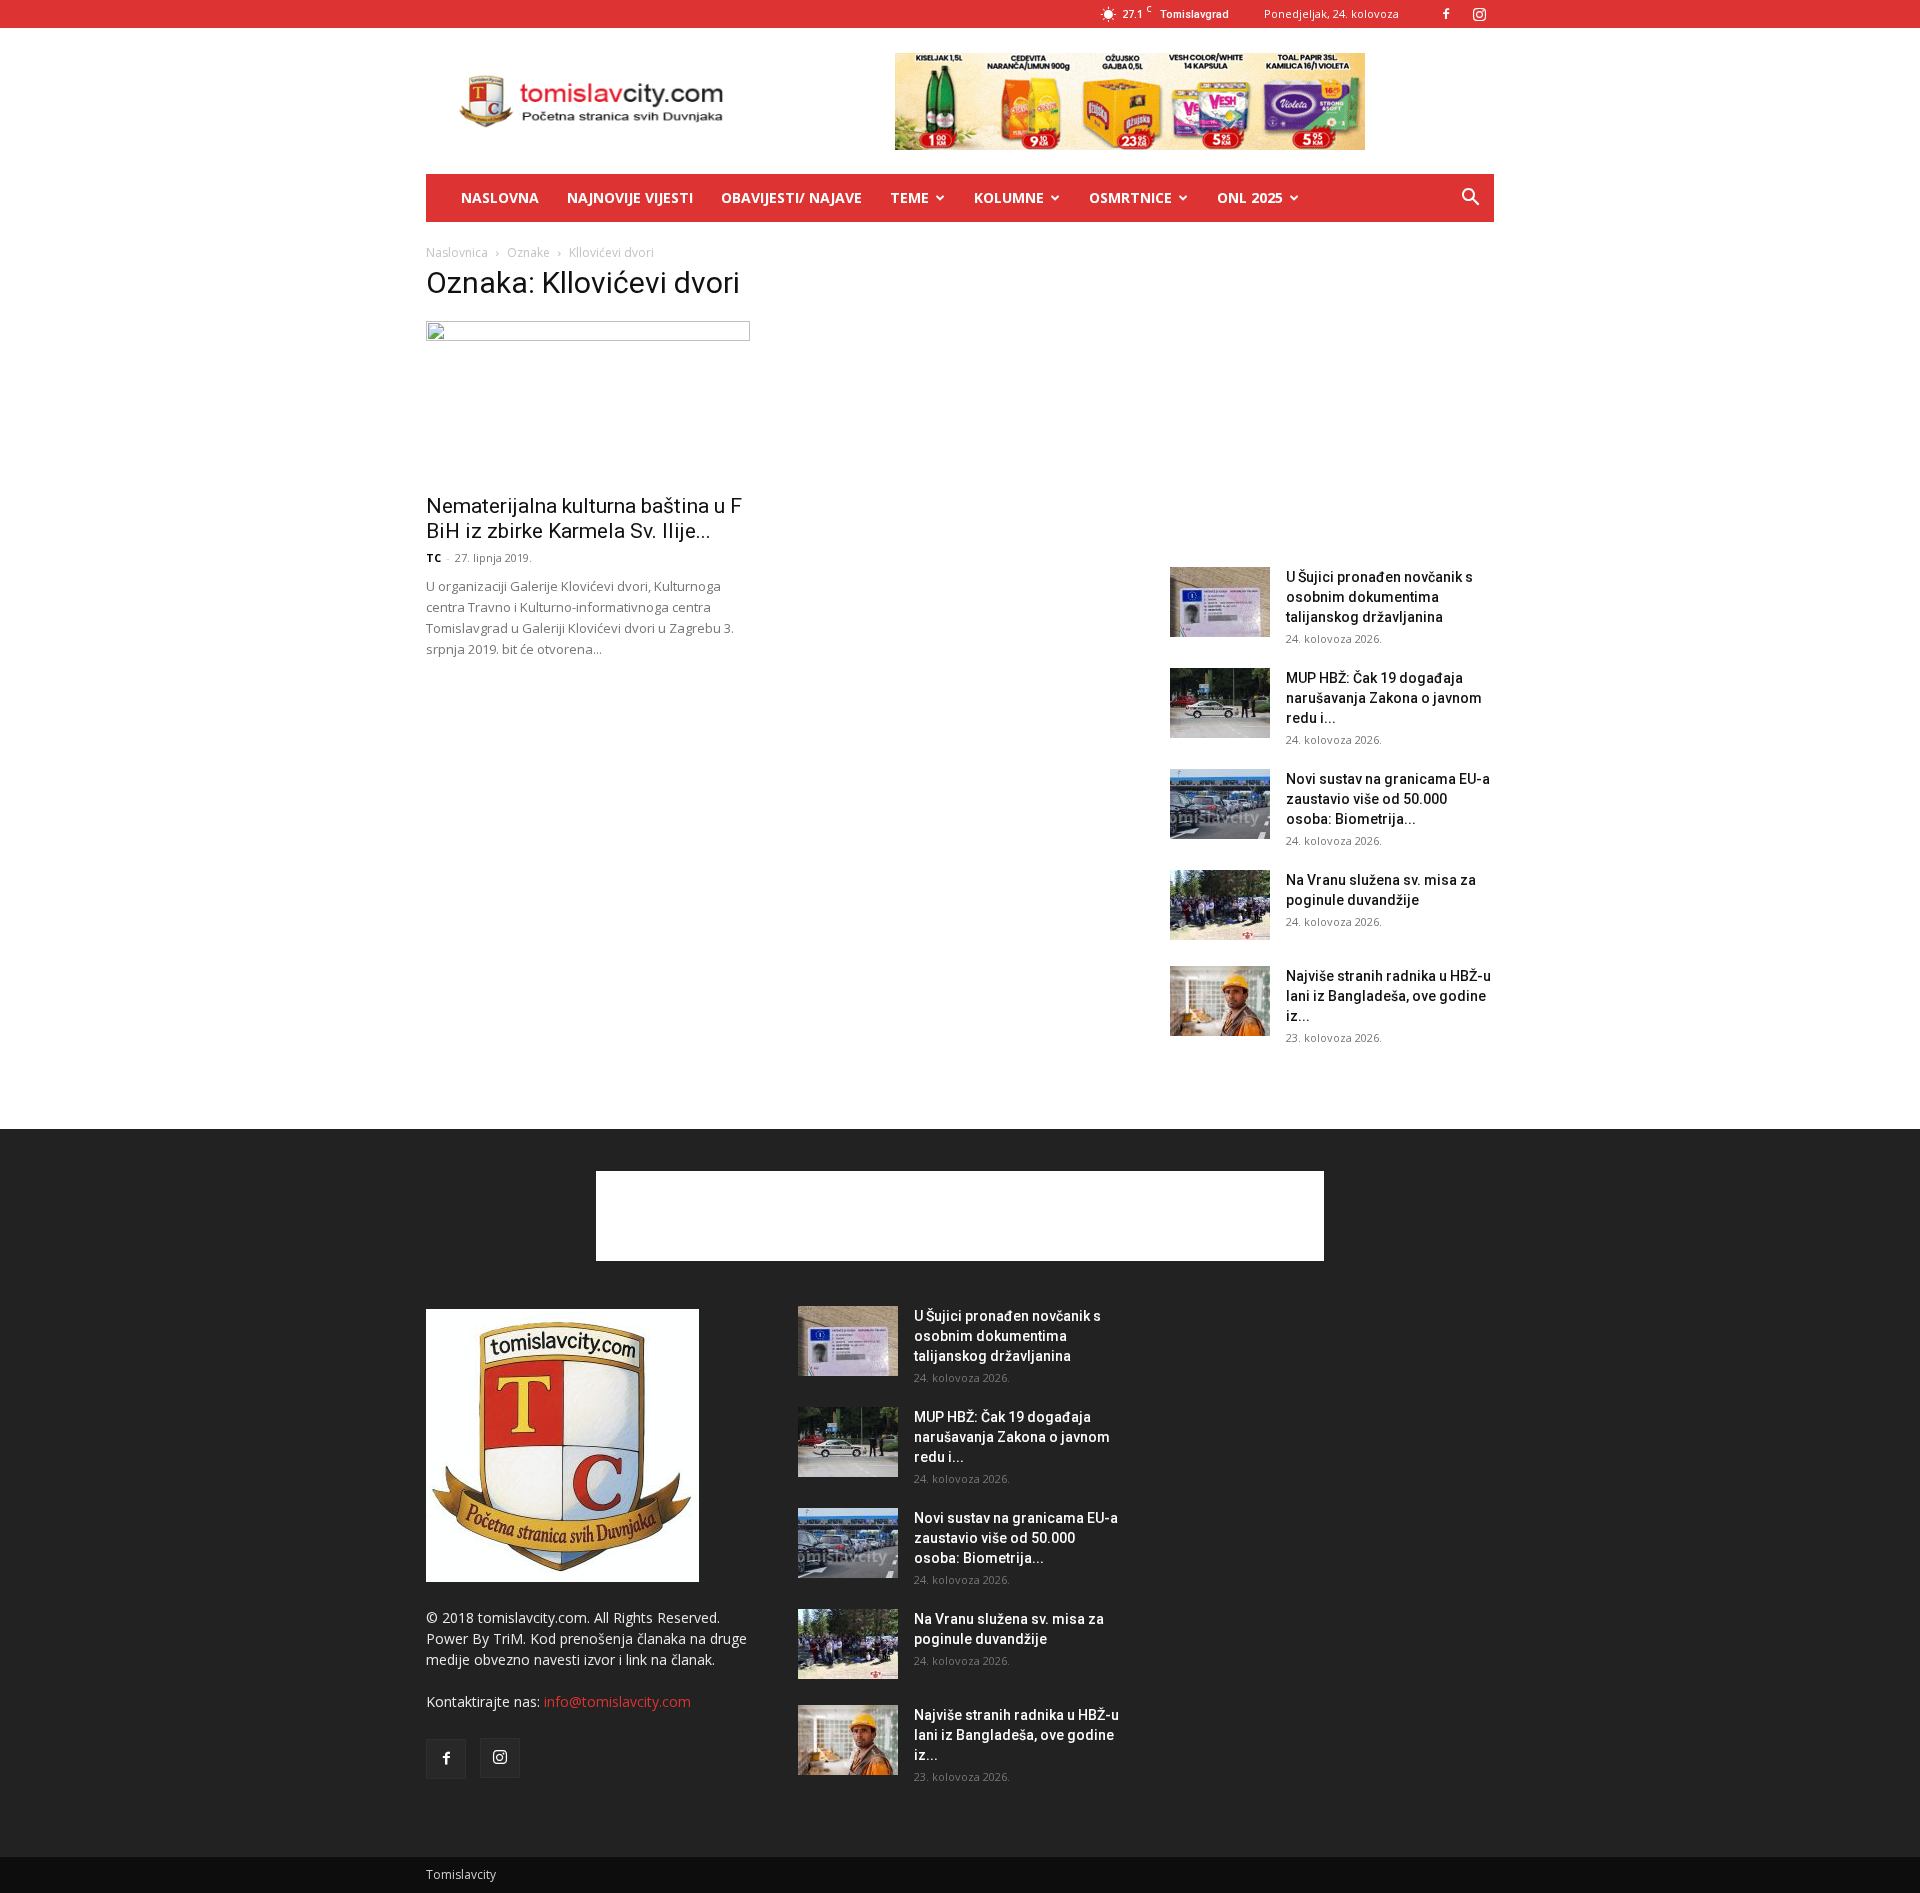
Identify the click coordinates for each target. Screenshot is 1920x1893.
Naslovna (500, 197)
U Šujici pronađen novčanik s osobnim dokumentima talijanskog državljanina (1379, 597)
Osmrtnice (1130, 197)
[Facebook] (1446, 14)
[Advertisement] (1332, 398)
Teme (909, 197)
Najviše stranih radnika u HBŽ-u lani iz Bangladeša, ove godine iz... (1388, 996)
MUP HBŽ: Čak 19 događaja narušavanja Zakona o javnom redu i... (1384, 698)
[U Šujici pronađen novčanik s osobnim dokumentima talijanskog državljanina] (1220, 602)
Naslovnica (457, 252)
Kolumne (1009, 197)
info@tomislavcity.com (617, 1701)
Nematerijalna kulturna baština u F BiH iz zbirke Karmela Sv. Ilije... (584, 518)
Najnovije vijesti (630, 197)
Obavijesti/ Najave (791, 197)
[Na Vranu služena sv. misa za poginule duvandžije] (1220, 905)
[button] (1470, 199)
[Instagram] (1479, 14)
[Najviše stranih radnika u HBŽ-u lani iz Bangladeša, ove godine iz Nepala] (1220, 1001)
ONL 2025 (1250, 197)
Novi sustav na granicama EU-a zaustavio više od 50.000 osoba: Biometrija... (1388, 799)
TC (433, 557)
